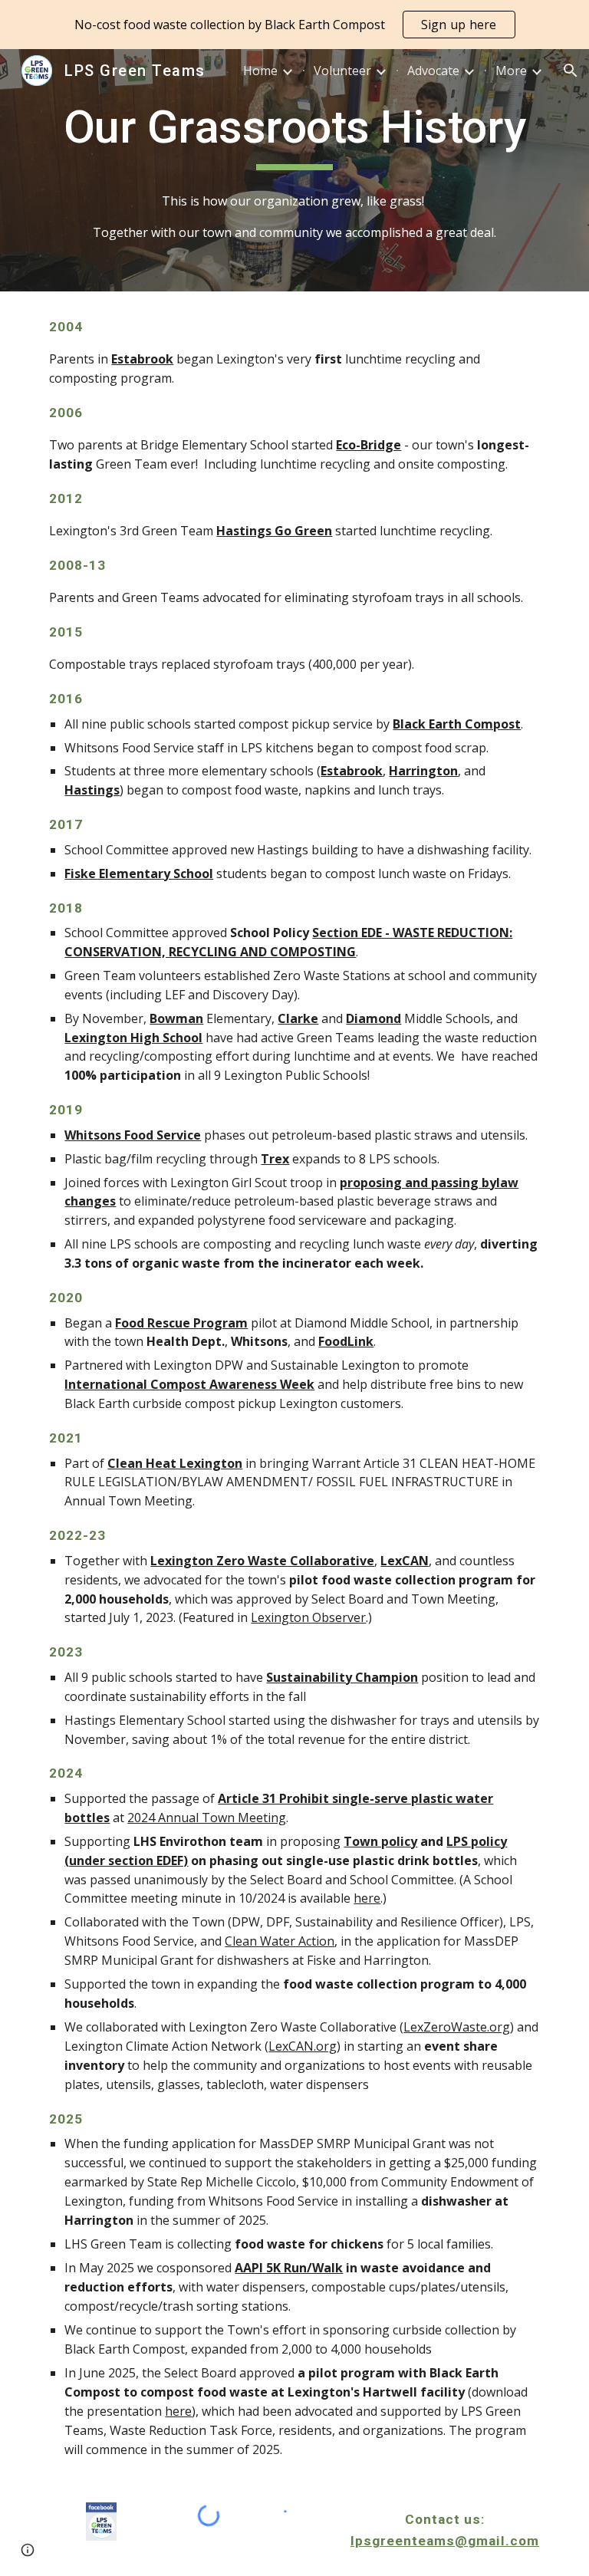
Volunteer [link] (342, 71)
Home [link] (260, 71)
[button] (571, 71)
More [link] (511, 71)
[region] (294, 25)
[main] (294, 134)
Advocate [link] (433, 71)
